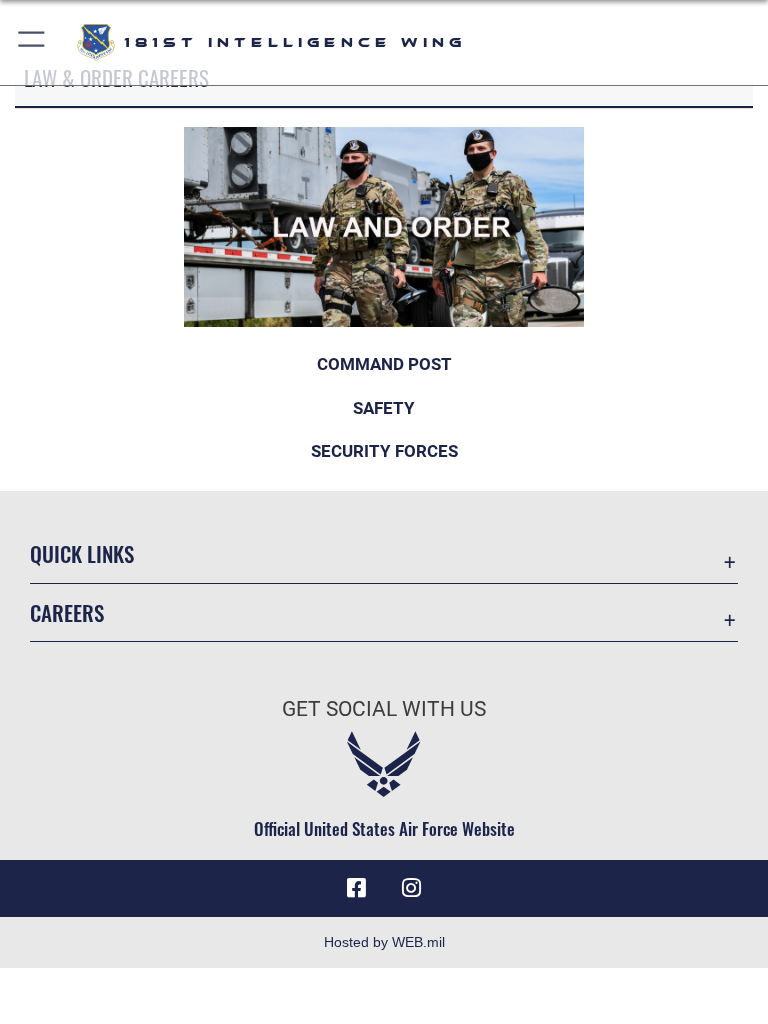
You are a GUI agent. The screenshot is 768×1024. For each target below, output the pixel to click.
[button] (32, 42)
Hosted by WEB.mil (384, 942)
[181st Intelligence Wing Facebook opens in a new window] (356, 888)
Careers (67, 612)
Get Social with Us (384, 709)
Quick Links (82, 553)
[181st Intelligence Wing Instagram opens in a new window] (412, 888)
